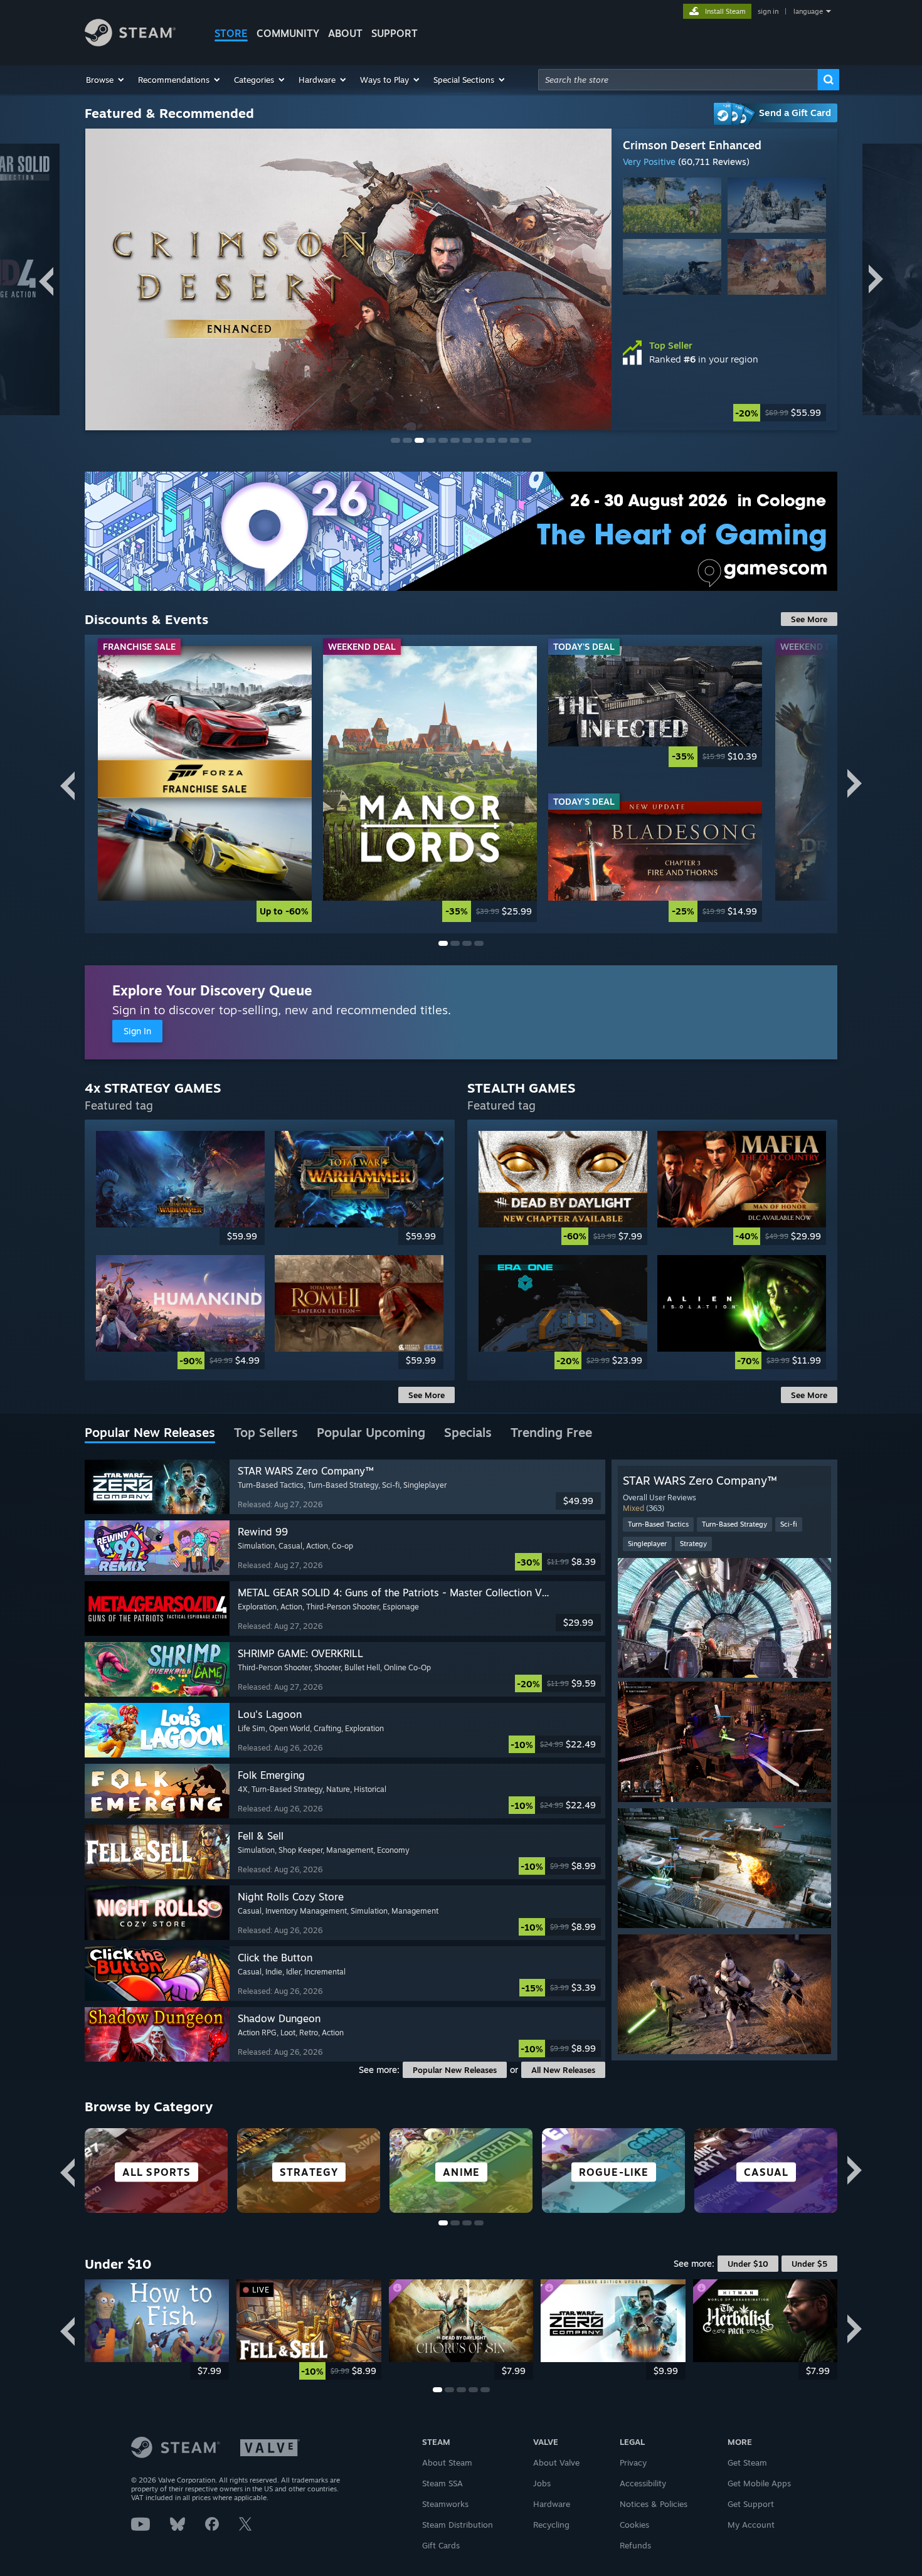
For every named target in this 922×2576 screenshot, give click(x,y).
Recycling (551, 2525)
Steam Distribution (458, 2525)
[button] (106, 80)
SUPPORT (395, 33)
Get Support (751, 2504)
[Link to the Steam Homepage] (130, 43)
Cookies (634, 2525)
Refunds (635, 2545)
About (345, 33)
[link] (205, 784)
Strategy (693, 1544)
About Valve (556, 2462)
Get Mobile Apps (759, 2483)
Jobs (542, 2483)
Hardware (552, 2504)
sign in (768, 11)
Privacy (633, 2462)
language (808, 11)
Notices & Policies (654, 2504)
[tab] (150, 1433)
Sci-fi (789, 1524)
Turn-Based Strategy (734, 1524)
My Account (751, 2525)
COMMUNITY (288, 33)
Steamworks (445, 2504)
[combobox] (678, 80)
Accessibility (643, 2483)
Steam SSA (442, 2483)
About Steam (447, 2462)
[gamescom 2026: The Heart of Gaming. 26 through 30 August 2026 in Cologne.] (461, 531)
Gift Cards (441, 2545)
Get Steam (747, 2462)
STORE (231, 33)
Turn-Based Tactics (658, 1524)
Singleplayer (647, 1544)
